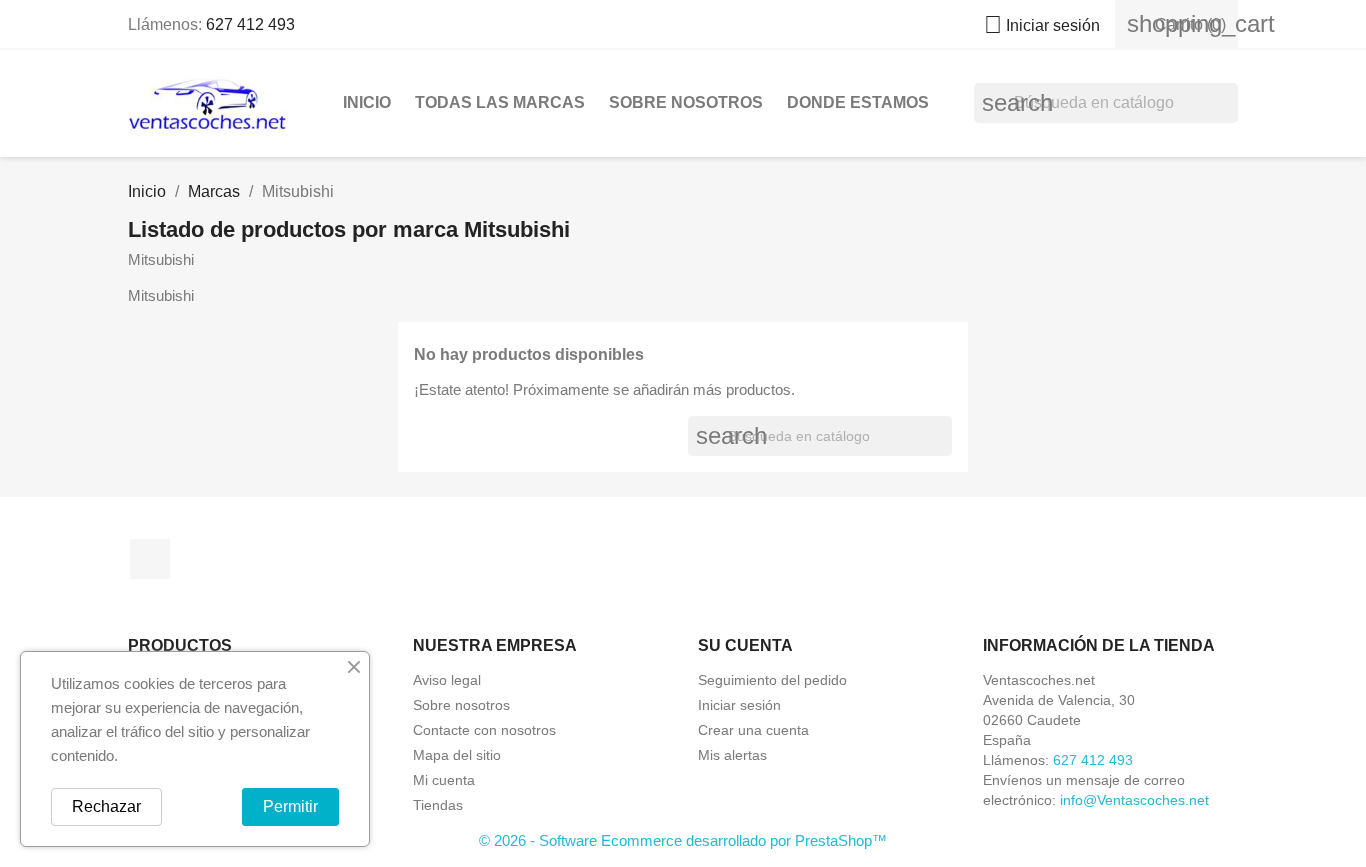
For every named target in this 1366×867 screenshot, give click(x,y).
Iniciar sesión (739, 705)
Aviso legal (447, 680)
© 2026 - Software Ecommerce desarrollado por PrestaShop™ (683, 840)
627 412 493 (250, 24)
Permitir (290, 806)
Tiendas (438, 805)
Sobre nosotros (686, 102)
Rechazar (106, 806)
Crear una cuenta (753, 730)
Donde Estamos (858, 102)
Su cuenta (745, 645)
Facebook (150, 559)
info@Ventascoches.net (1134, 800)
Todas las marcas (500, 102)
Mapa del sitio (457, 755)
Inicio (367, 102)
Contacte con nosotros (484, 730)
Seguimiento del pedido (772, 680)
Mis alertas (732, 755)
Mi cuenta (444, 780)
